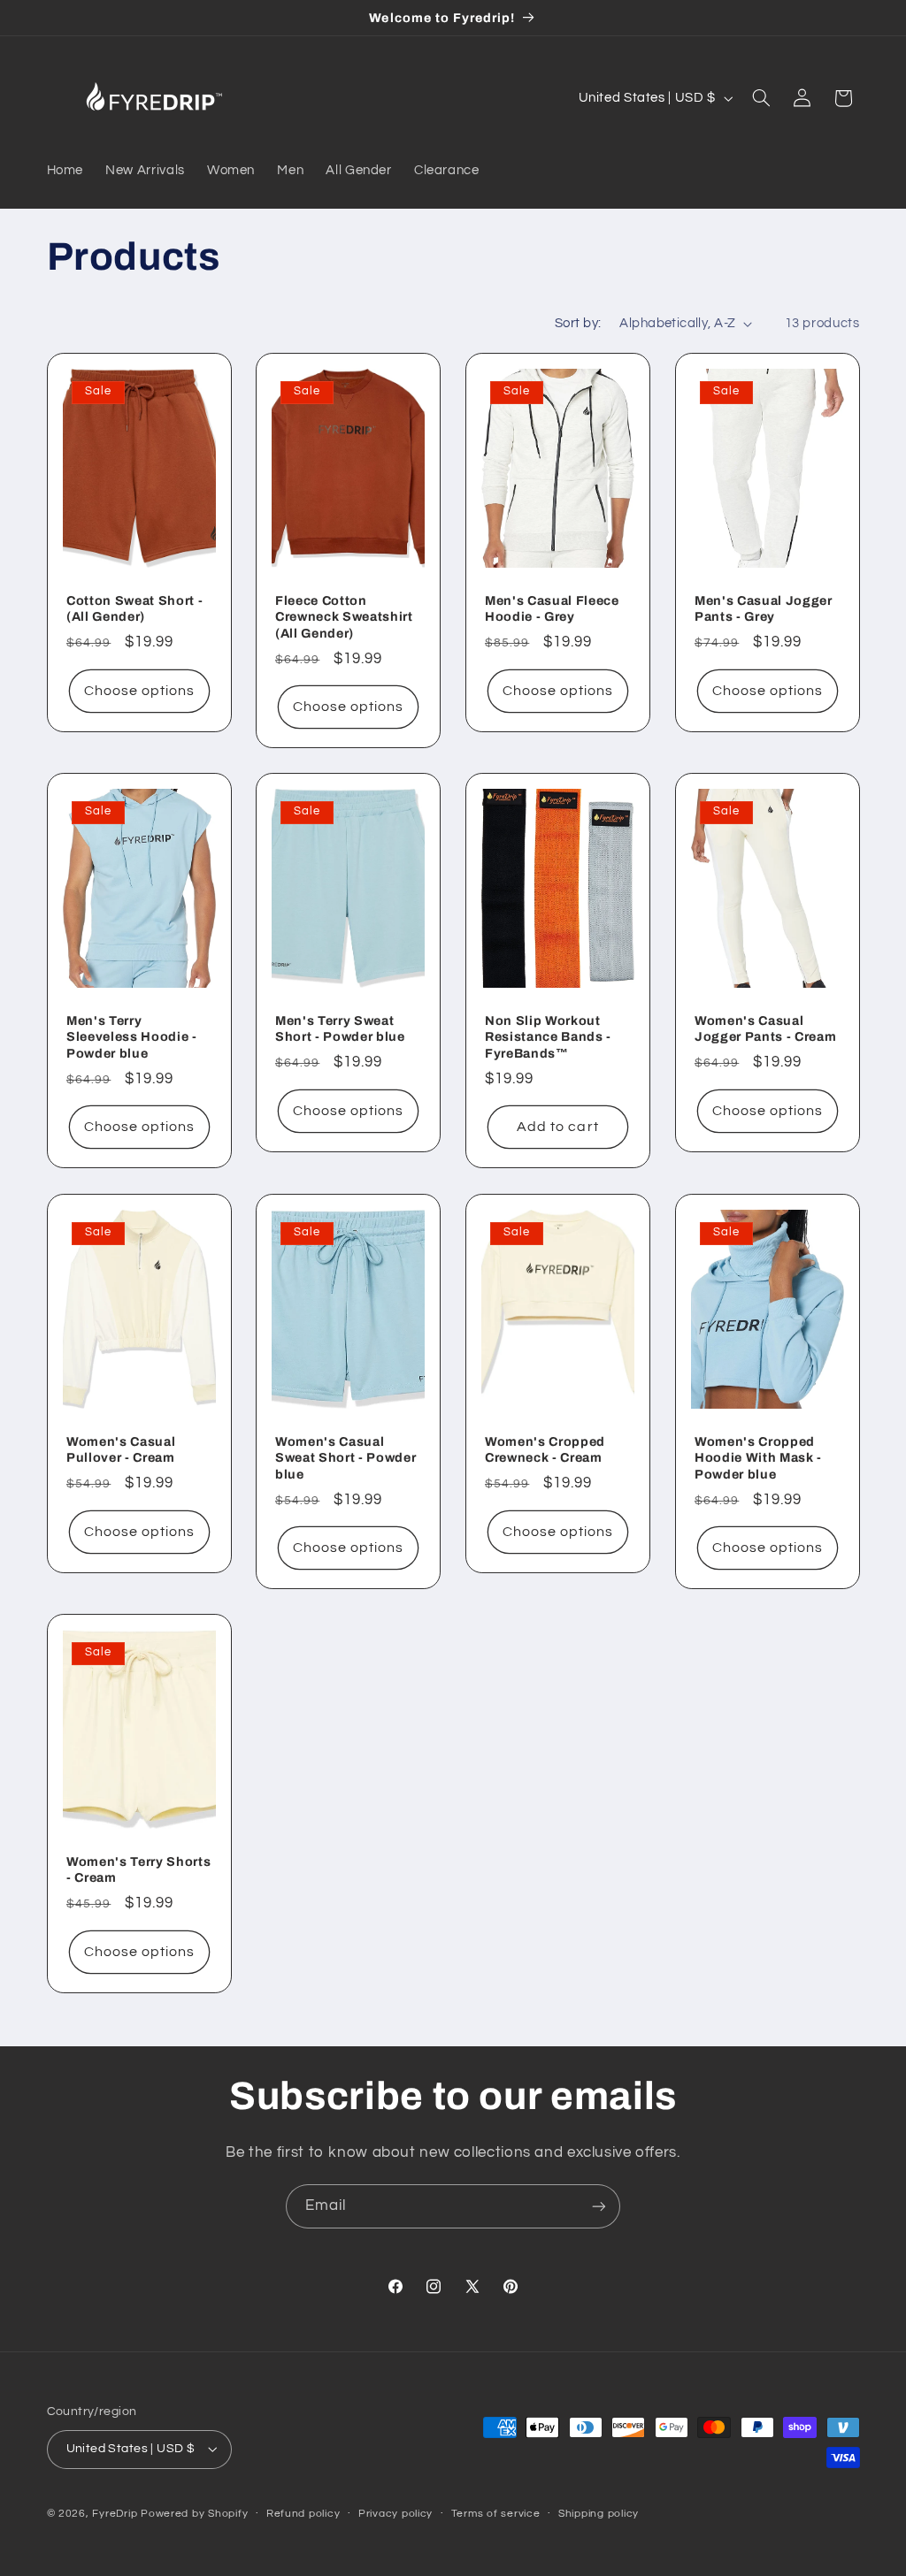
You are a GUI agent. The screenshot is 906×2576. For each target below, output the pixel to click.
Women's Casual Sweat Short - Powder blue (346, 1458)
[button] (761, 98)
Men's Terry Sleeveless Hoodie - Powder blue (132, 1037)
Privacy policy (395, 2514)
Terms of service (496, 2514)
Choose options (139, 691)
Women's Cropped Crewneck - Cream (545, 1449)
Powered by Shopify (194, 2514)
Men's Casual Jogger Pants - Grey (764, 608)
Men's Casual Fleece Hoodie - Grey (552, 608)
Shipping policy (599, 2514)
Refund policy (303, 2514)
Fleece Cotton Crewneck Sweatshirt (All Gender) (344, 617)
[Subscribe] (599, 2206)
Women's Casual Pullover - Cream (121, 1449)
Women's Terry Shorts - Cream (138, 1869)
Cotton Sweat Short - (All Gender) (134, 608)
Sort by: (578, 323)
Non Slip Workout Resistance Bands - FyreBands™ (548, 1037)
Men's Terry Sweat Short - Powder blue (340, 1028)
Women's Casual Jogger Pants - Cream (765, 1028)
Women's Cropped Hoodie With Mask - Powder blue (758, 1458)
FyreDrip (115, 2514)
